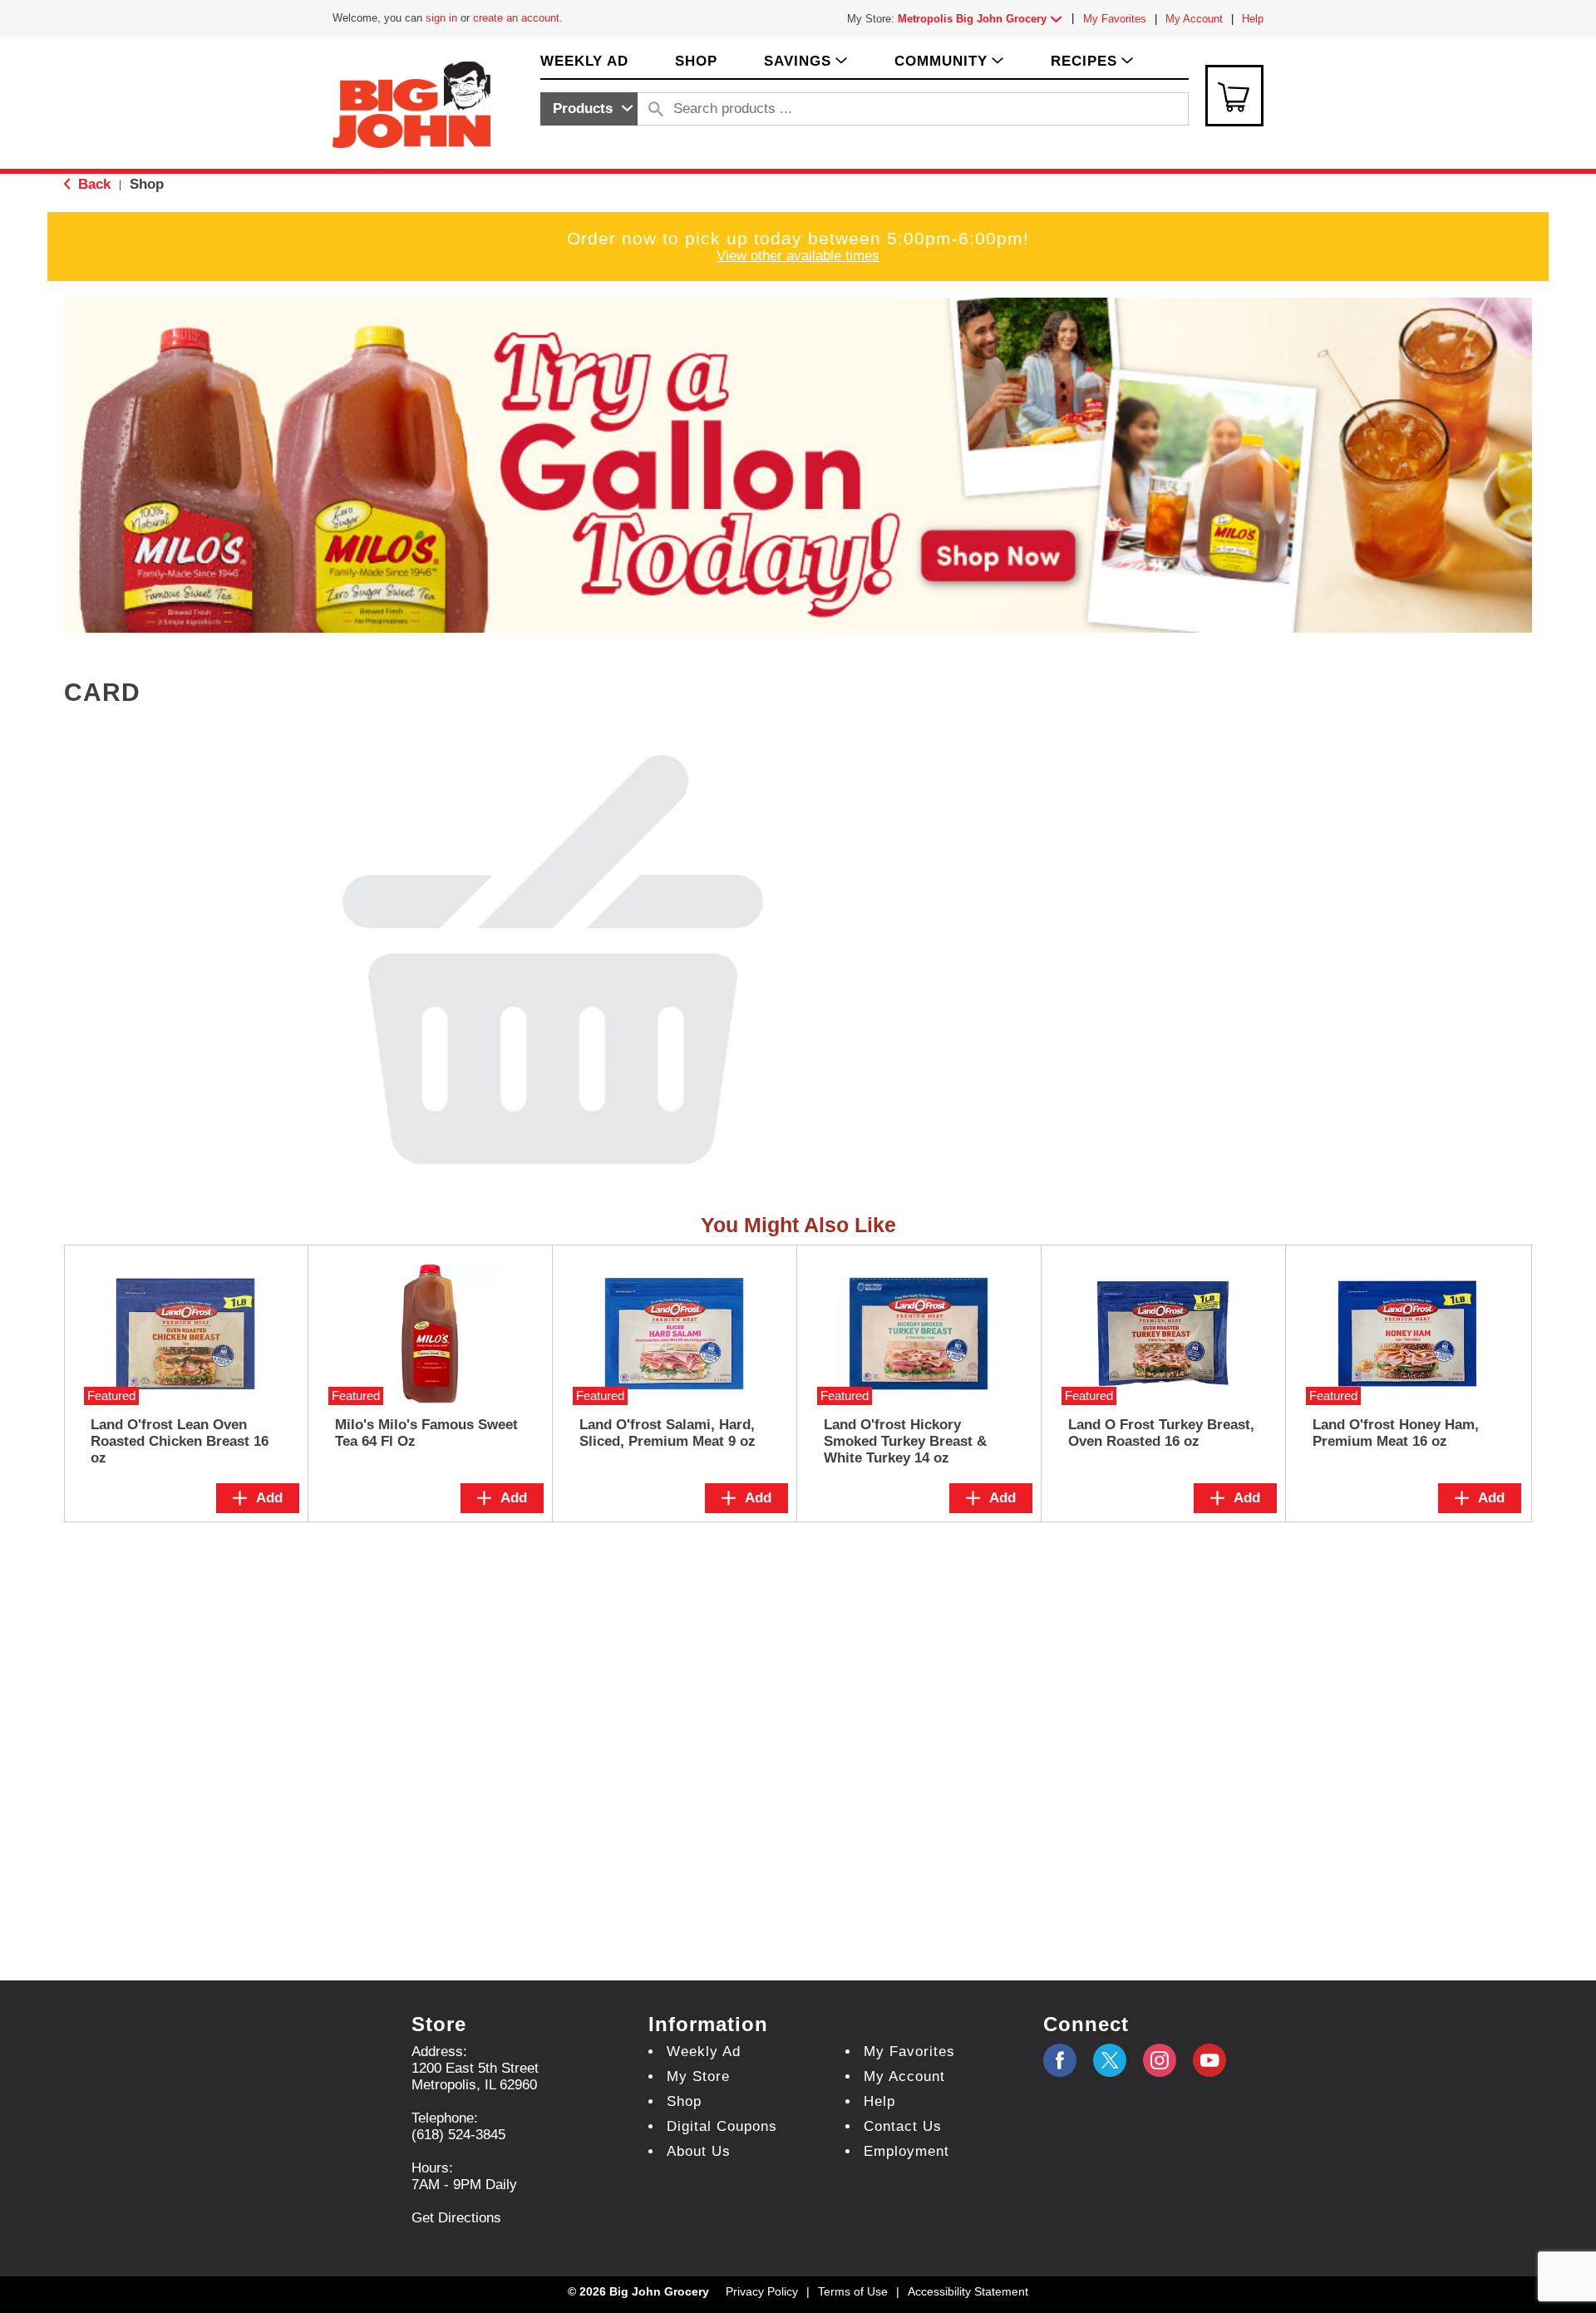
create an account (516, 18)
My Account (1194, 19)
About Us (699, 2151)
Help (1253, 19)
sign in (441, 18)
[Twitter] (1110, 2060)
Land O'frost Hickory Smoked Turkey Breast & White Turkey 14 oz (905, 1441)
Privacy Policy (762, 2291)
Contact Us (903, 2126)
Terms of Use (853, 2291)
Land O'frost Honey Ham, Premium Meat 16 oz (1396, 1433)
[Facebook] (1060, 2060)
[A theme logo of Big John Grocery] (411, 104)
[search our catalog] (656, 109)
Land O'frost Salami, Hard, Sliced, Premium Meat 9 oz (667, 1433)
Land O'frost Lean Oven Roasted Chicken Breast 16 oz (180, 1441)
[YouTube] (1160, 2060)
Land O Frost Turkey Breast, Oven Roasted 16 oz (1161, 1433)
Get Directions (456, 2218)
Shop (147, 184)
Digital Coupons (722, 2126)
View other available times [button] (798, 256)
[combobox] (589, 109)
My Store (698, 2076)
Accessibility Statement (968, 2291)
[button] (983, 19)
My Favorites (1115, 19)
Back (92, 184)
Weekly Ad (704, 2052)
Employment (906, 2151)
